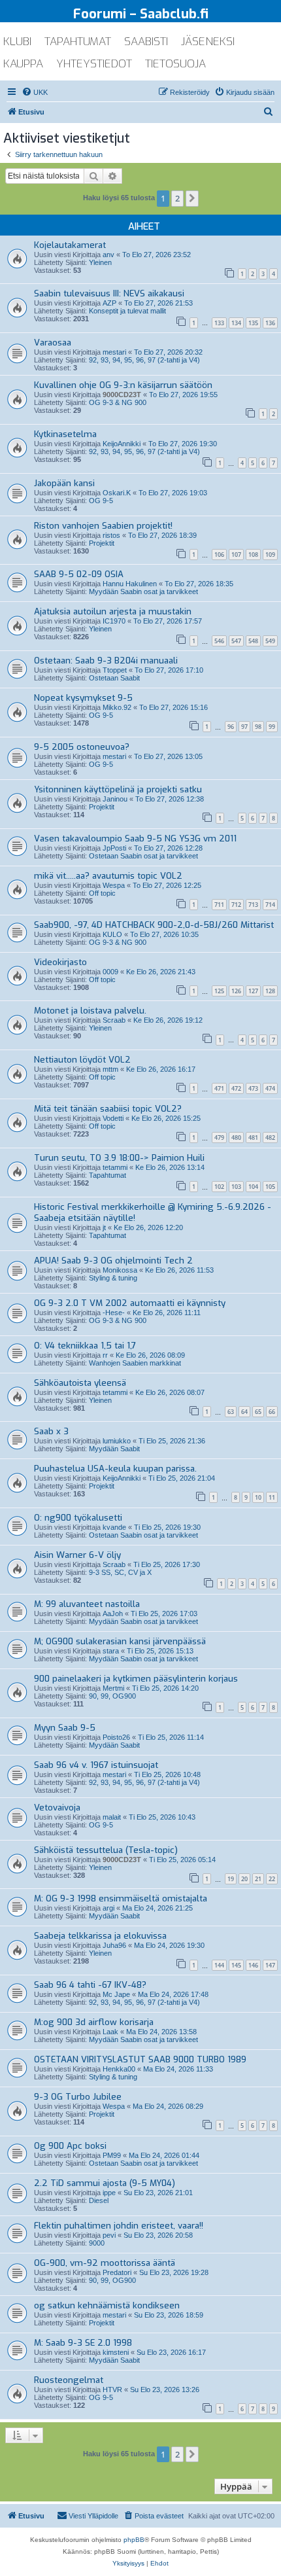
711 (219, 905)
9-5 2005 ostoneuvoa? (82, 747)
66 (272, 1412)
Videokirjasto (60, 962)
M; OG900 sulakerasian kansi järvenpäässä (120, 1641)
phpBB (134, 2540)
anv (108, 255)
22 (272, 1879)
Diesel (99, 2200)
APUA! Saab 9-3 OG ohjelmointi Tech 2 (113, 1261)
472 (236, 1088)
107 (236, 555)
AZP (109, 303)
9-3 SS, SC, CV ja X (120, 1572)
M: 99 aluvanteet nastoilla (87, 1604)
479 (219, 1138)
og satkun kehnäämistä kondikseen (107, 2305)
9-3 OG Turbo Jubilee (78, 2097)
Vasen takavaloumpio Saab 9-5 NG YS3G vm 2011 (135, 838)
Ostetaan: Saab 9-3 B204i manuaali (106, 661)
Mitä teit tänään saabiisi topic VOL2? (108, 1109)
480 (236, 1138)
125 (219, 991)
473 (253, 1088)
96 (231, 727)
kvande (114, 1527)
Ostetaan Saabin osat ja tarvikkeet (143, 856)
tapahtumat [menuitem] (78, 42)
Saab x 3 (51, 1431)
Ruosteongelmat (69, 2380)
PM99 (112, 2155)
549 (270, 641)
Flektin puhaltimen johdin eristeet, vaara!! (119, 2226)
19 (231, 1879)
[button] (192, 198)
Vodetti (113, 1118)
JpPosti (114, 848)
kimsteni (116, 2352)
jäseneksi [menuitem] (208, 42)
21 (258, 1879)
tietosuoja (175, 64)
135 (253, 323)
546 (219, 641)
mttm (110, 1069)
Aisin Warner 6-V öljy (77, 1555)
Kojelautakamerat (70, 245)
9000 (97, 2243)
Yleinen (100, 262)
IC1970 (114, 621)
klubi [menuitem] (17, 42)
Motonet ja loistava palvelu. (90, 1011)
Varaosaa (53, 343)
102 (219, 1187)
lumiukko (117, 1441)
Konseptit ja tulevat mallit (127, 311)
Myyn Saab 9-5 (65, 1728)
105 (270, 1187)
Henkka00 (119, 2069)
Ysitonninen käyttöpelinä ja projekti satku (118, 789)
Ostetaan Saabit (114, 678)
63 (231, 1412)
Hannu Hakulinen (130, 584)
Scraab (114, 1020)
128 (270, 991)
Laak (110, 2032)
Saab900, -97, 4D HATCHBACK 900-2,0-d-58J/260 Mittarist (154, 925)
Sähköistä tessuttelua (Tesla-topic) (106, 1850)
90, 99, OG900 (112, 1696)
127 (253, 991)
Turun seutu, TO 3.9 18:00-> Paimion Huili (119, 1158)
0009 (110, 972)
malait (112, 1817)
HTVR (112, 2390)
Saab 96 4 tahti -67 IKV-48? (90, 1985)
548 (253, 641)
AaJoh (113, 1614)
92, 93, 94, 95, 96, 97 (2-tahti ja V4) (144, 360)
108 (253, 555)
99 (272, 727)
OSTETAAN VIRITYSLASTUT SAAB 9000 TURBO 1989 (140, 2059)
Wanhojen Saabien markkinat (135, 1363)
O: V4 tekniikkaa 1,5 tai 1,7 (85, 1346)
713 (253, 905)
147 (270, 1965)
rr (105, 1355)
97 (244, 727)
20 (244, 1879)
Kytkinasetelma (65, 434)
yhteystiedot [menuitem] (94, 64)
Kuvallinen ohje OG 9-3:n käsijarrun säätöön (123, 385)
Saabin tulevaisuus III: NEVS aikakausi (109, 293)
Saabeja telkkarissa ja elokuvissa (100, 1936)
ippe (109, 2193)
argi (108, 1908)
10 (258, 1497)
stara (111, 1651)
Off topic (102, 893)
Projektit (102, 543)
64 (244, 1412)
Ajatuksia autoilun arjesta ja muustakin (113, 611)
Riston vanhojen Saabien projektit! (103, 526)
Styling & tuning (113, 1278)
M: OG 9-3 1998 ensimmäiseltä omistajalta (121, 1898)
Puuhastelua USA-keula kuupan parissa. (115, 1469)
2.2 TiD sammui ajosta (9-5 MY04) (105, 2183)
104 (253, 1187)
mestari (114, 352)
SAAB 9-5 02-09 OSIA (79, 574)
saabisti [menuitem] (146, 42)
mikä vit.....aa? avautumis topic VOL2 (108, 876)
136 (270, 323)
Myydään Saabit (114, 1449)
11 (272, 1497)
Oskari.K (117, 493)
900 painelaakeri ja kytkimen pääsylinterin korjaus (136, 1679)
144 (219, 1965)
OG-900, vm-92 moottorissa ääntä (105, 2263)
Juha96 (114, 1945)
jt (104, 1227)
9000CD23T (122, 395)
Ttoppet (115, 670)
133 (219, 323)
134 (236, 323)
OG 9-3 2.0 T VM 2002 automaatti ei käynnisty (130, 1303)
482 (270, 1138)
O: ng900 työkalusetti (78, 1518)
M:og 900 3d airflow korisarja (94, 2022)
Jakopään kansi (64, 483)
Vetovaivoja (57, 1808)
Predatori (117, 2272)
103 (236, 1187)
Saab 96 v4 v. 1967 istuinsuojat (96, 1765)
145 (236, 1965)
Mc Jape (116, 1994)
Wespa (114, 885)
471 (219, 1088)
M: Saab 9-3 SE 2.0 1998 (83, 2343)
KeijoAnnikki (122, 444)
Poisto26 (116, 1737)
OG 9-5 (101, 501)
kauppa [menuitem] (23, 64)
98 (258, 727)
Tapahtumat (107, 1175)
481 (253, 1138)
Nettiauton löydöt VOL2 (82, 1060)
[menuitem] (35, 92)
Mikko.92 (117, 707)
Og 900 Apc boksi (70, 2146)
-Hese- (114, 1313)
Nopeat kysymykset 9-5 (83, 698)
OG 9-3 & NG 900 (118, 402)
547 (236, 641)
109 (270, 555)
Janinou (115, 799)
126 (236, 991)
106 (219, 555)
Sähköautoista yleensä (80, 1383)
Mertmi (113, 1688)
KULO (112, 934)
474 (270, 1088)
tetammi (115, 1167)
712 (236, 905)
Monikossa (120, 1270)
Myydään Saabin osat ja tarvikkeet (143, 591)
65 (258, 1412)
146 (253, 1965)
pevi (109, 2235)
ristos (111, 535)
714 (270, 905)
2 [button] (177, 198)
